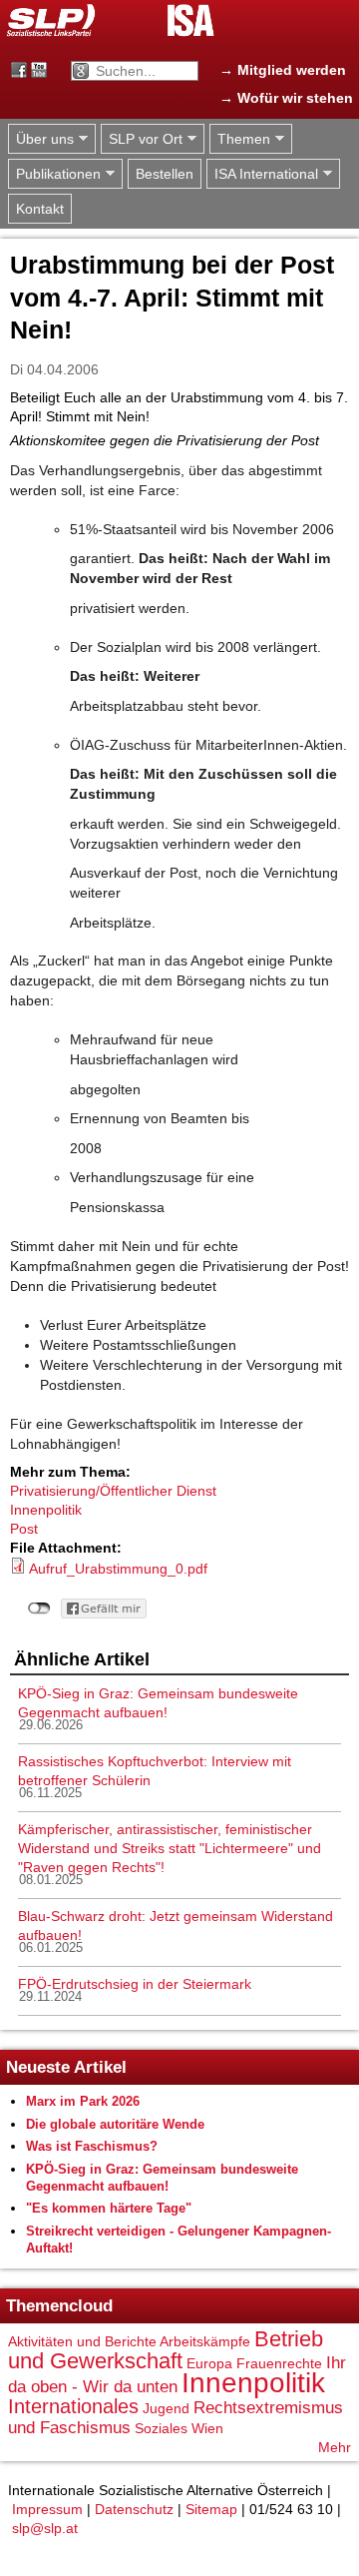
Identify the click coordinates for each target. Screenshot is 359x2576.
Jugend (166, 2408)
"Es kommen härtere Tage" (109, 2208)
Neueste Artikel (66, 2067)
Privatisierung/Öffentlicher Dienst (113, 1491)
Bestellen (165, 174)
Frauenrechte (279, 2363)
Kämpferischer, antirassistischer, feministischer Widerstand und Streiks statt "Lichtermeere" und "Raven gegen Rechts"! (170, 1848)
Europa (209, 2363)
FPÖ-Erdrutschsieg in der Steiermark (135, 1984)
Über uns (41, 139)
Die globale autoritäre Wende (115, 2124)
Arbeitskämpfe (205, 2341)
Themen (240, 139)
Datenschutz (134, 2509)
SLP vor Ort (142, 139)
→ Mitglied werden (283, 70)
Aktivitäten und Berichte (82, 2341)
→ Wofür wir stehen (286, 98)
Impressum (47, 2509)
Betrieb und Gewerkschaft (166, 2350)
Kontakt (40, 209)
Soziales (161, 2428)
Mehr (335, 2447)
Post (24, 1529)
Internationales (73, 2406)
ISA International (262, 174)
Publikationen (54, 174)
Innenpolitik (46, 1510)
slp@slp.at (45, 2528)
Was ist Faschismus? (92, 2146)
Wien (207, 2428)
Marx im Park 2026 (83, 2101)
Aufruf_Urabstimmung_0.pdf (118, 1569)
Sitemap (211, 2509)
